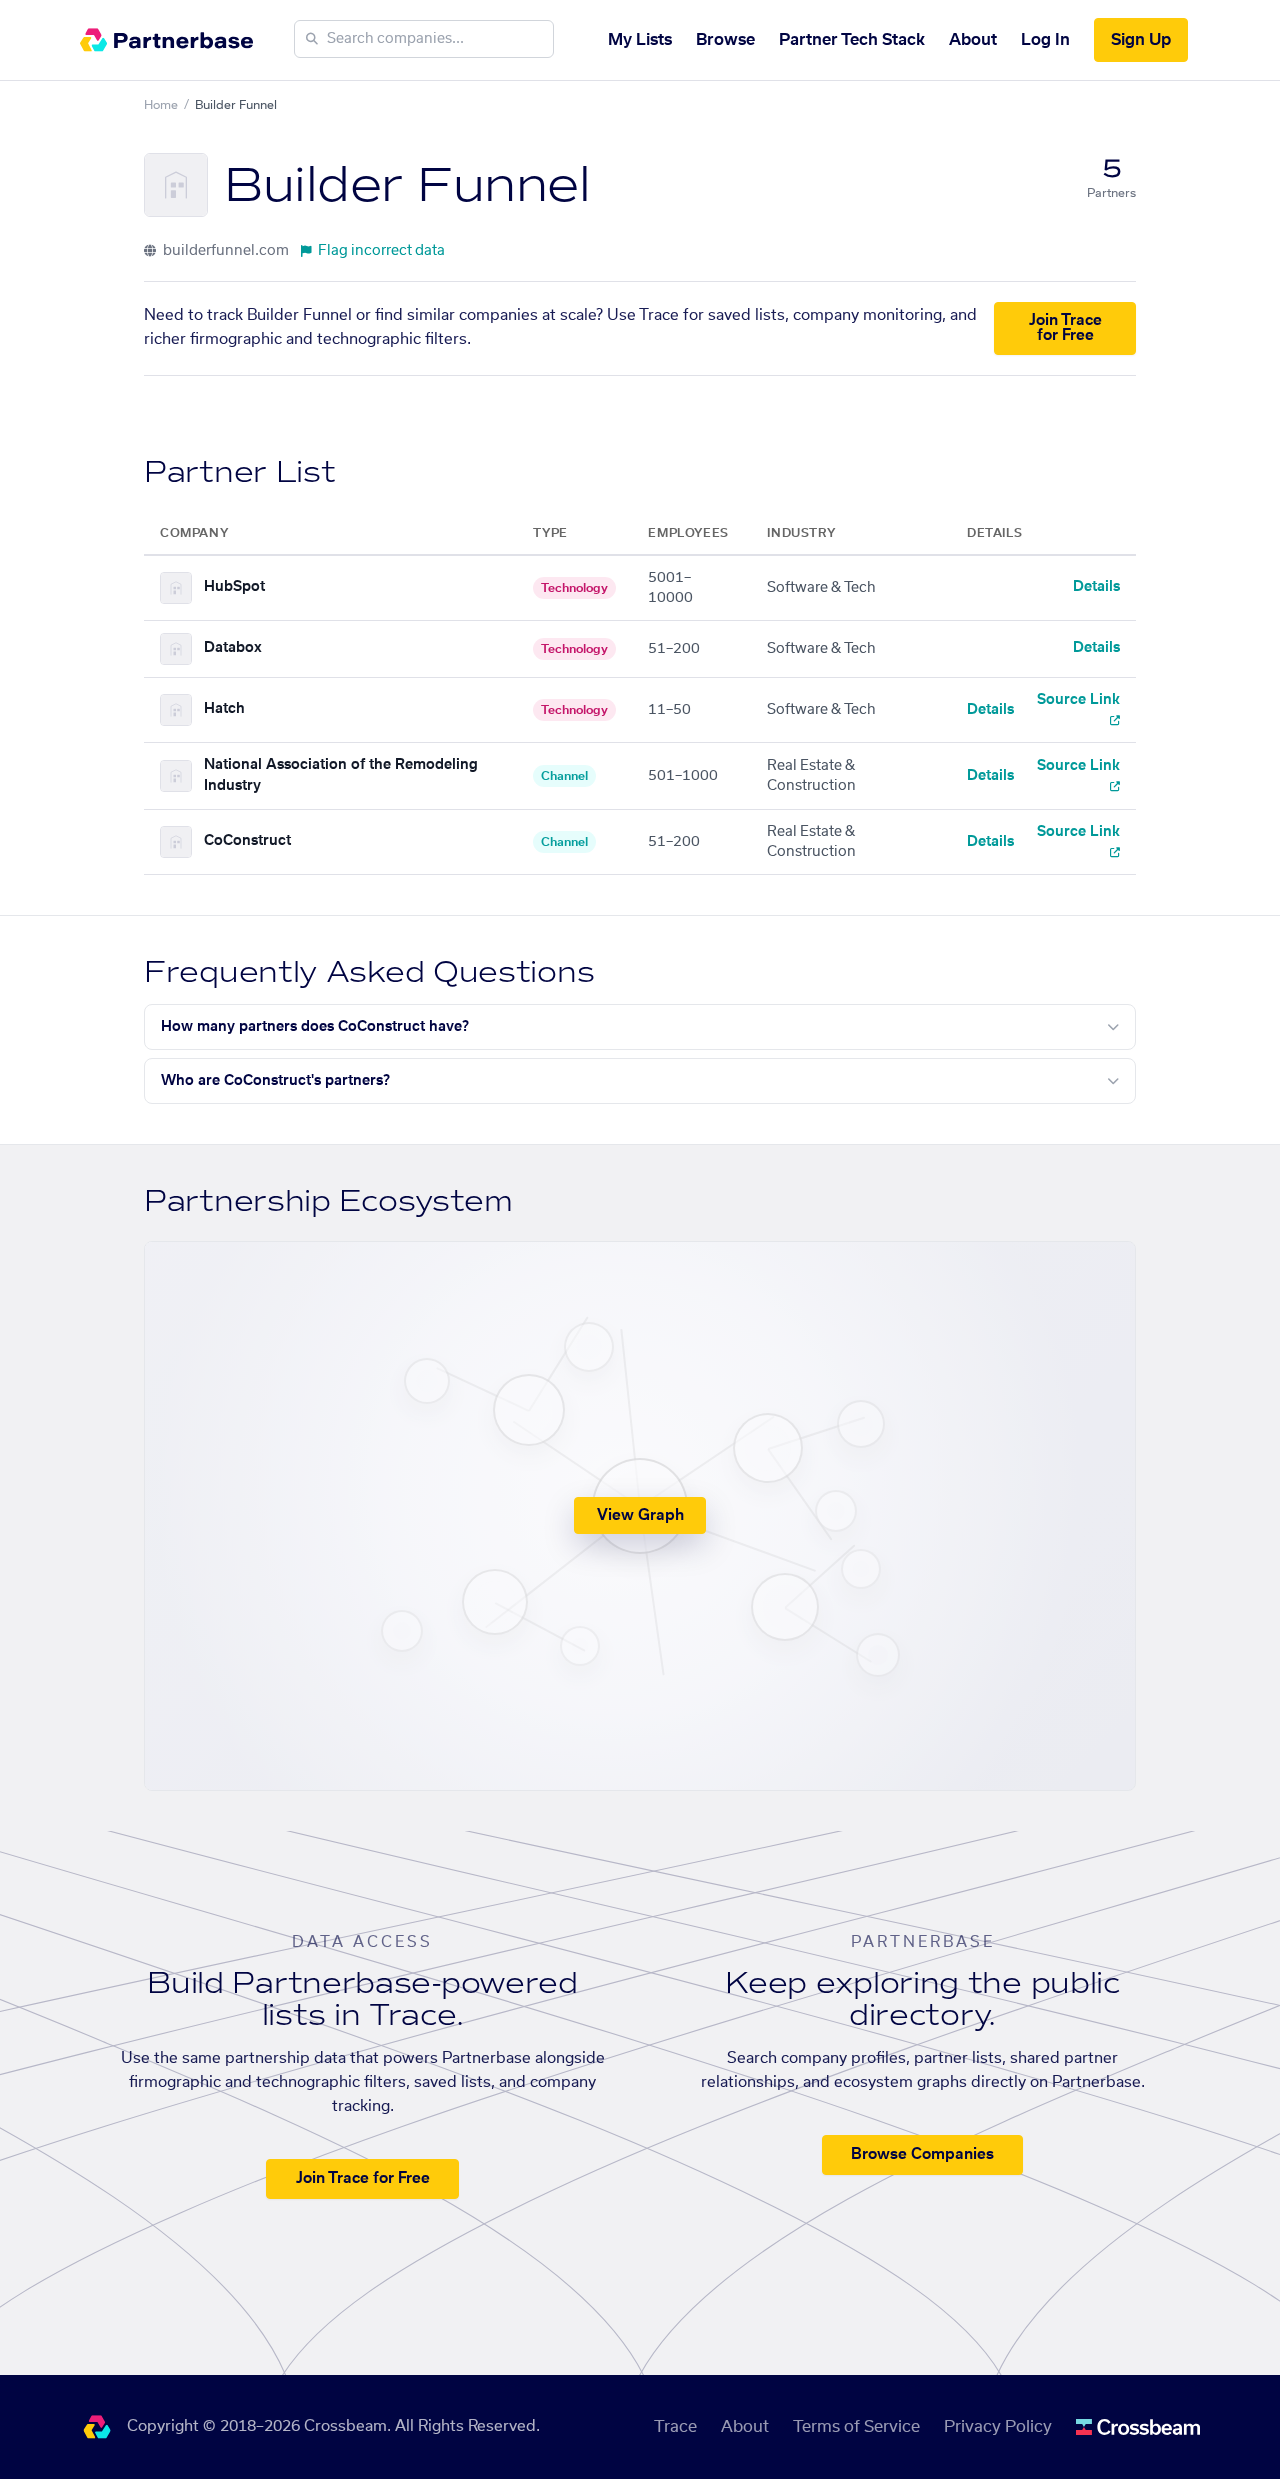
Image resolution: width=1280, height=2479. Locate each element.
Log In (1045, 40)
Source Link (1078, 700)
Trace (675, 2427)
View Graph (640, 1515)
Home (161, 105)
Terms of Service (856, 2427)
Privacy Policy (998, 2427)
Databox (233, 648)
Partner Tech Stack (852, 40)
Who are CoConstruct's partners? (275, 1081)
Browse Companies (922, 2154)
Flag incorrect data (381, 251)
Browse (725, 40)
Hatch (224, 709)
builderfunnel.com (224, 251)
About (973, 40)
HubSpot (234, 587)
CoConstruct (247, 841)
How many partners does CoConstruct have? (315, 1027)
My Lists (640, 40)
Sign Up (1141, 40)
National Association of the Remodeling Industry (341, 775)
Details (1096, 587)
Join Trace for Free (1065, 328)
